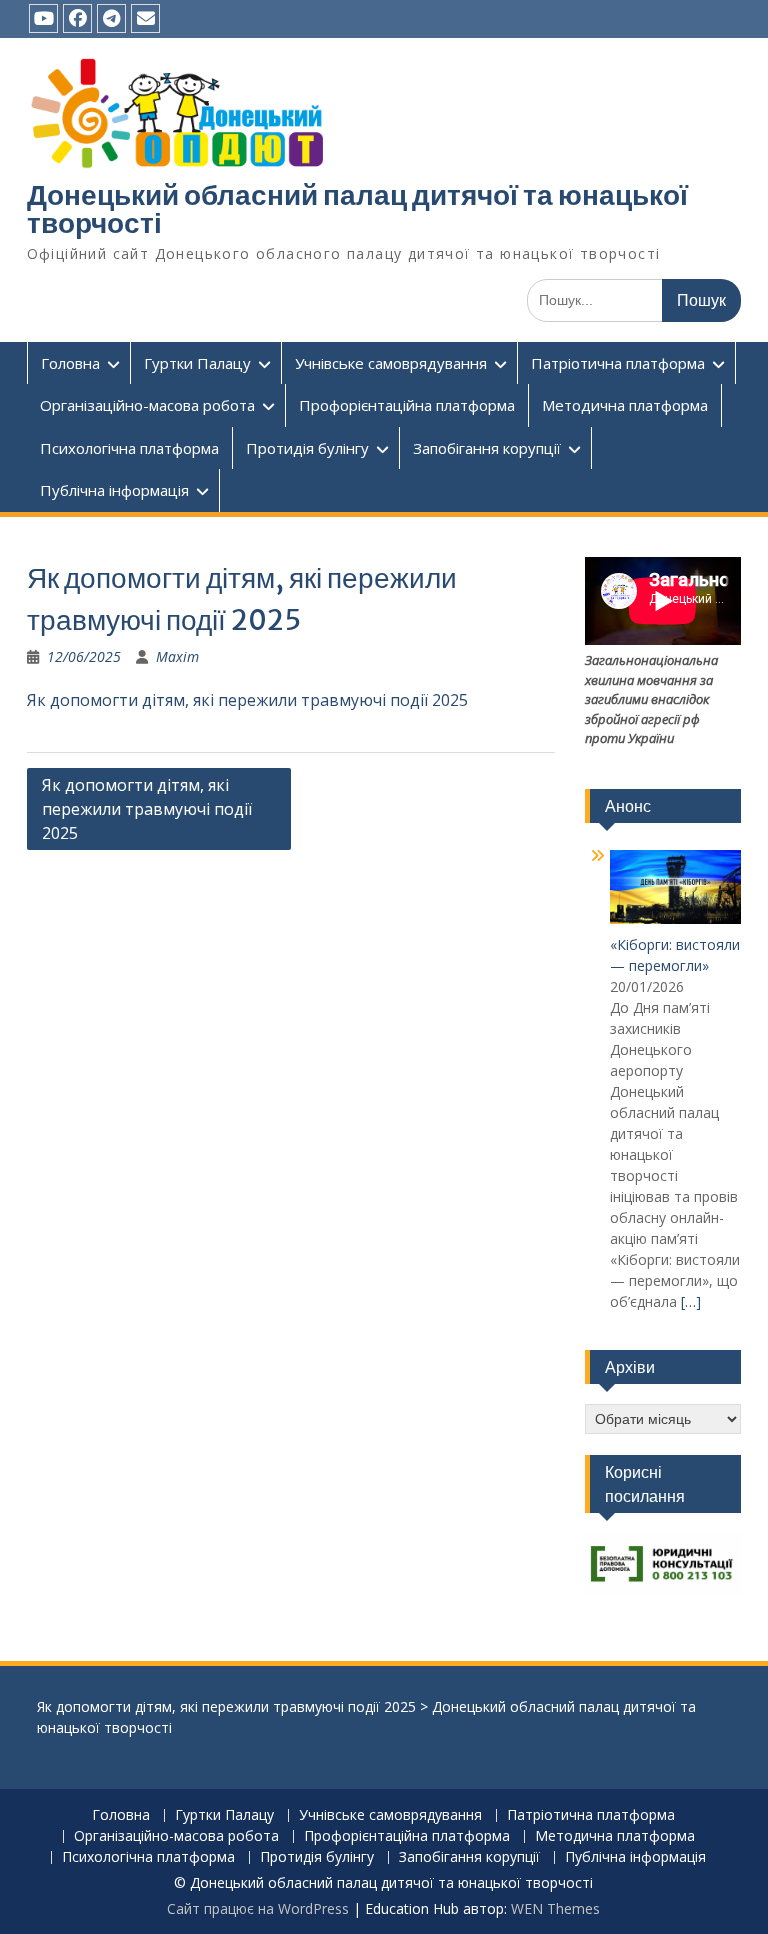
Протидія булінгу (307, 448)
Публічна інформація (114, 490)
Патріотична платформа (618, 363)
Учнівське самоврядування (391, 363)
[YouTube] (43, 18)
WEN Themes (555, 1908)
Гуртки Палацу (197, 363)
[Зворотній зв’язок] (145, 18)
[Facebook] (77, 18)
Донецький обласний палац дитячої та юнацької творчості (357, 209)
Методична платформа (625, 405)
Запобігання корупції (487, 448)
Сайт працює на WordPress (258, 1908)
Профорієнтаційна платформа (407, 405)
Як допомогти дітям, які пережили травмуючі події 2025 (247, 700)
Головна (70, 363)
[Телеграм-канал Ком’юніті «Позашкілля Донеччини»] (111, 18)
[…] (691, 1301)
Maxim (177, 656)
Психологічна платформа (129, 448)
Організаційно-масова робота (147, 405)
